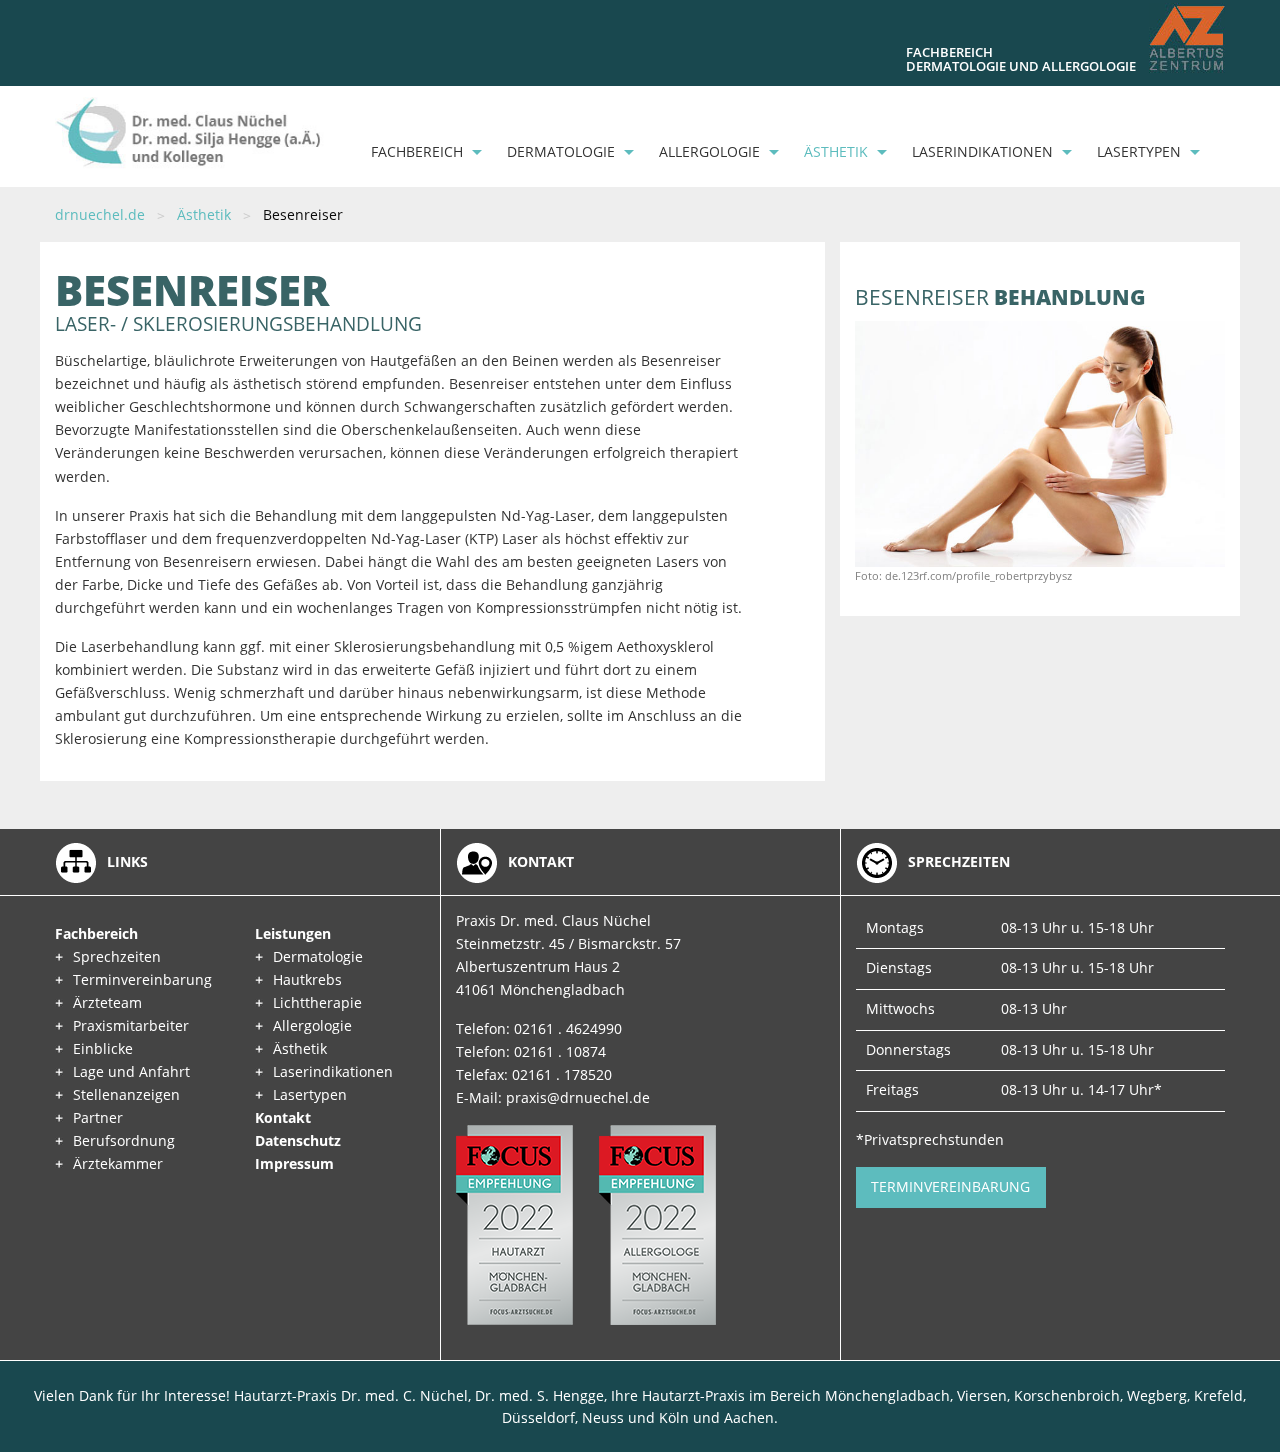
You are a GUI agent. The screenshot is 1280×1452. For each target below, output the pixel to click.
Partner (98, 1117)
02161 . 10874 (560, 1051)
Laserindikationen (982, 151)
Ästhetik (836, 151)
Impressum (294, 1163)
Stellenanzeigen (126, 1094)
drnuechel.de (100, 214)
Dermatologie (561, 151)
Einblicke (103, 1048)
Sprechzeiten (117, 956)
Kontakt (283, 1117)
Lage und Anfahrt (131, 1071)
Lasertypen (1139, 151)
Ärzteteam (107, 1002)
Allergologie (709, 151)
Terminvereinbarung (142, 979)
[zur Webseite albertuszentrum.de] (1187, 38)
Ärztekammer (118, 1163)
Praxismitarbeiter (131, 1025)
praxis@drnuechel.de (578, 1097)
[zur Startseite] (190, 131)
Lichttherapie (317, 1002)
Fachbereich (417, 151)
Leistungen (293, 933)
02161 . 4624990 (568, 1028)
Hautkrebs (307, 979)
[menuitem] (421, 152)
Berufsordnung (124, 1140)
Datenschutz (298, 1140)
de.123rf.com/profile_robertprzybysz (978, 575)
